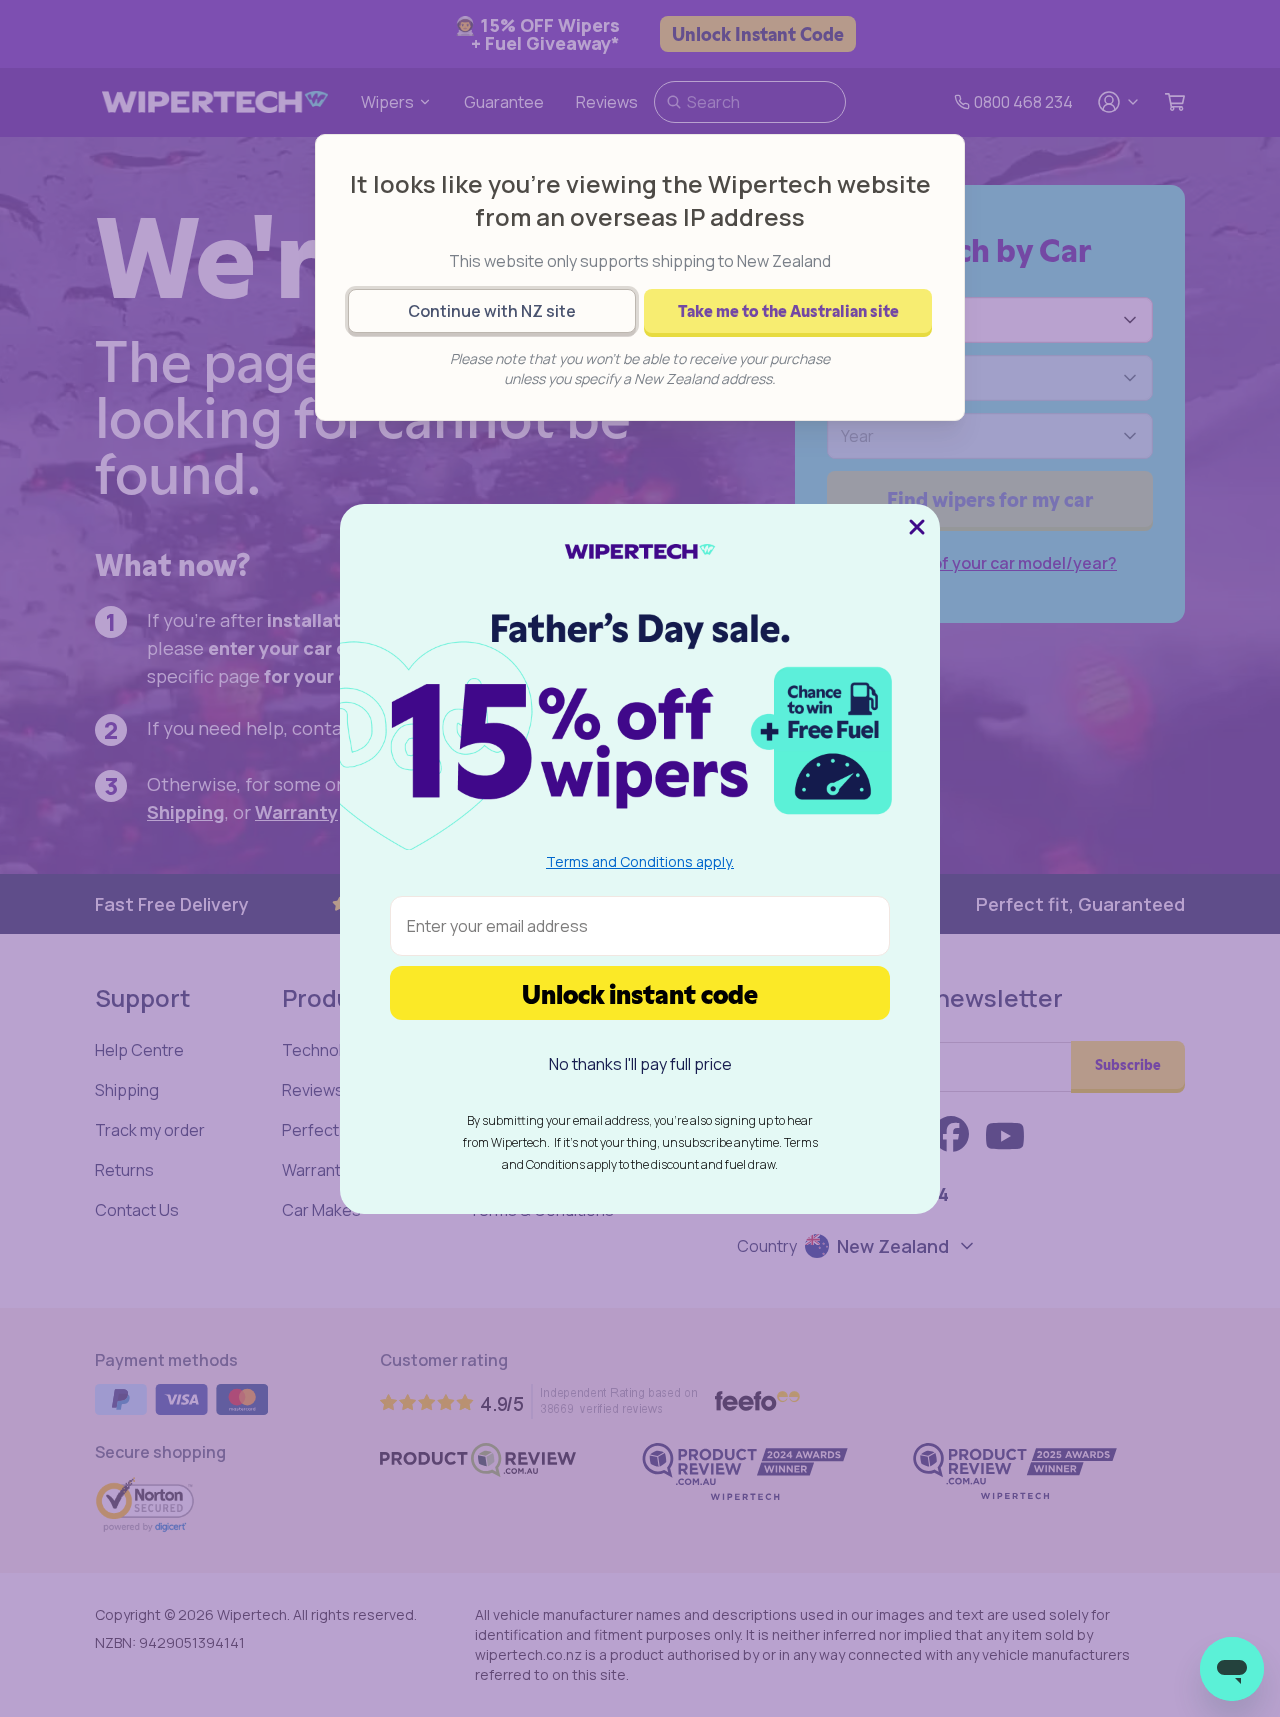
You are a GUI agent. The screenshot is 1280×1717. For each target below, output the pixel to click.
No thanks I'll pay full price (640, 1064)
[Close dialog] (917, 527)
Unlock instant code (640, 992)
